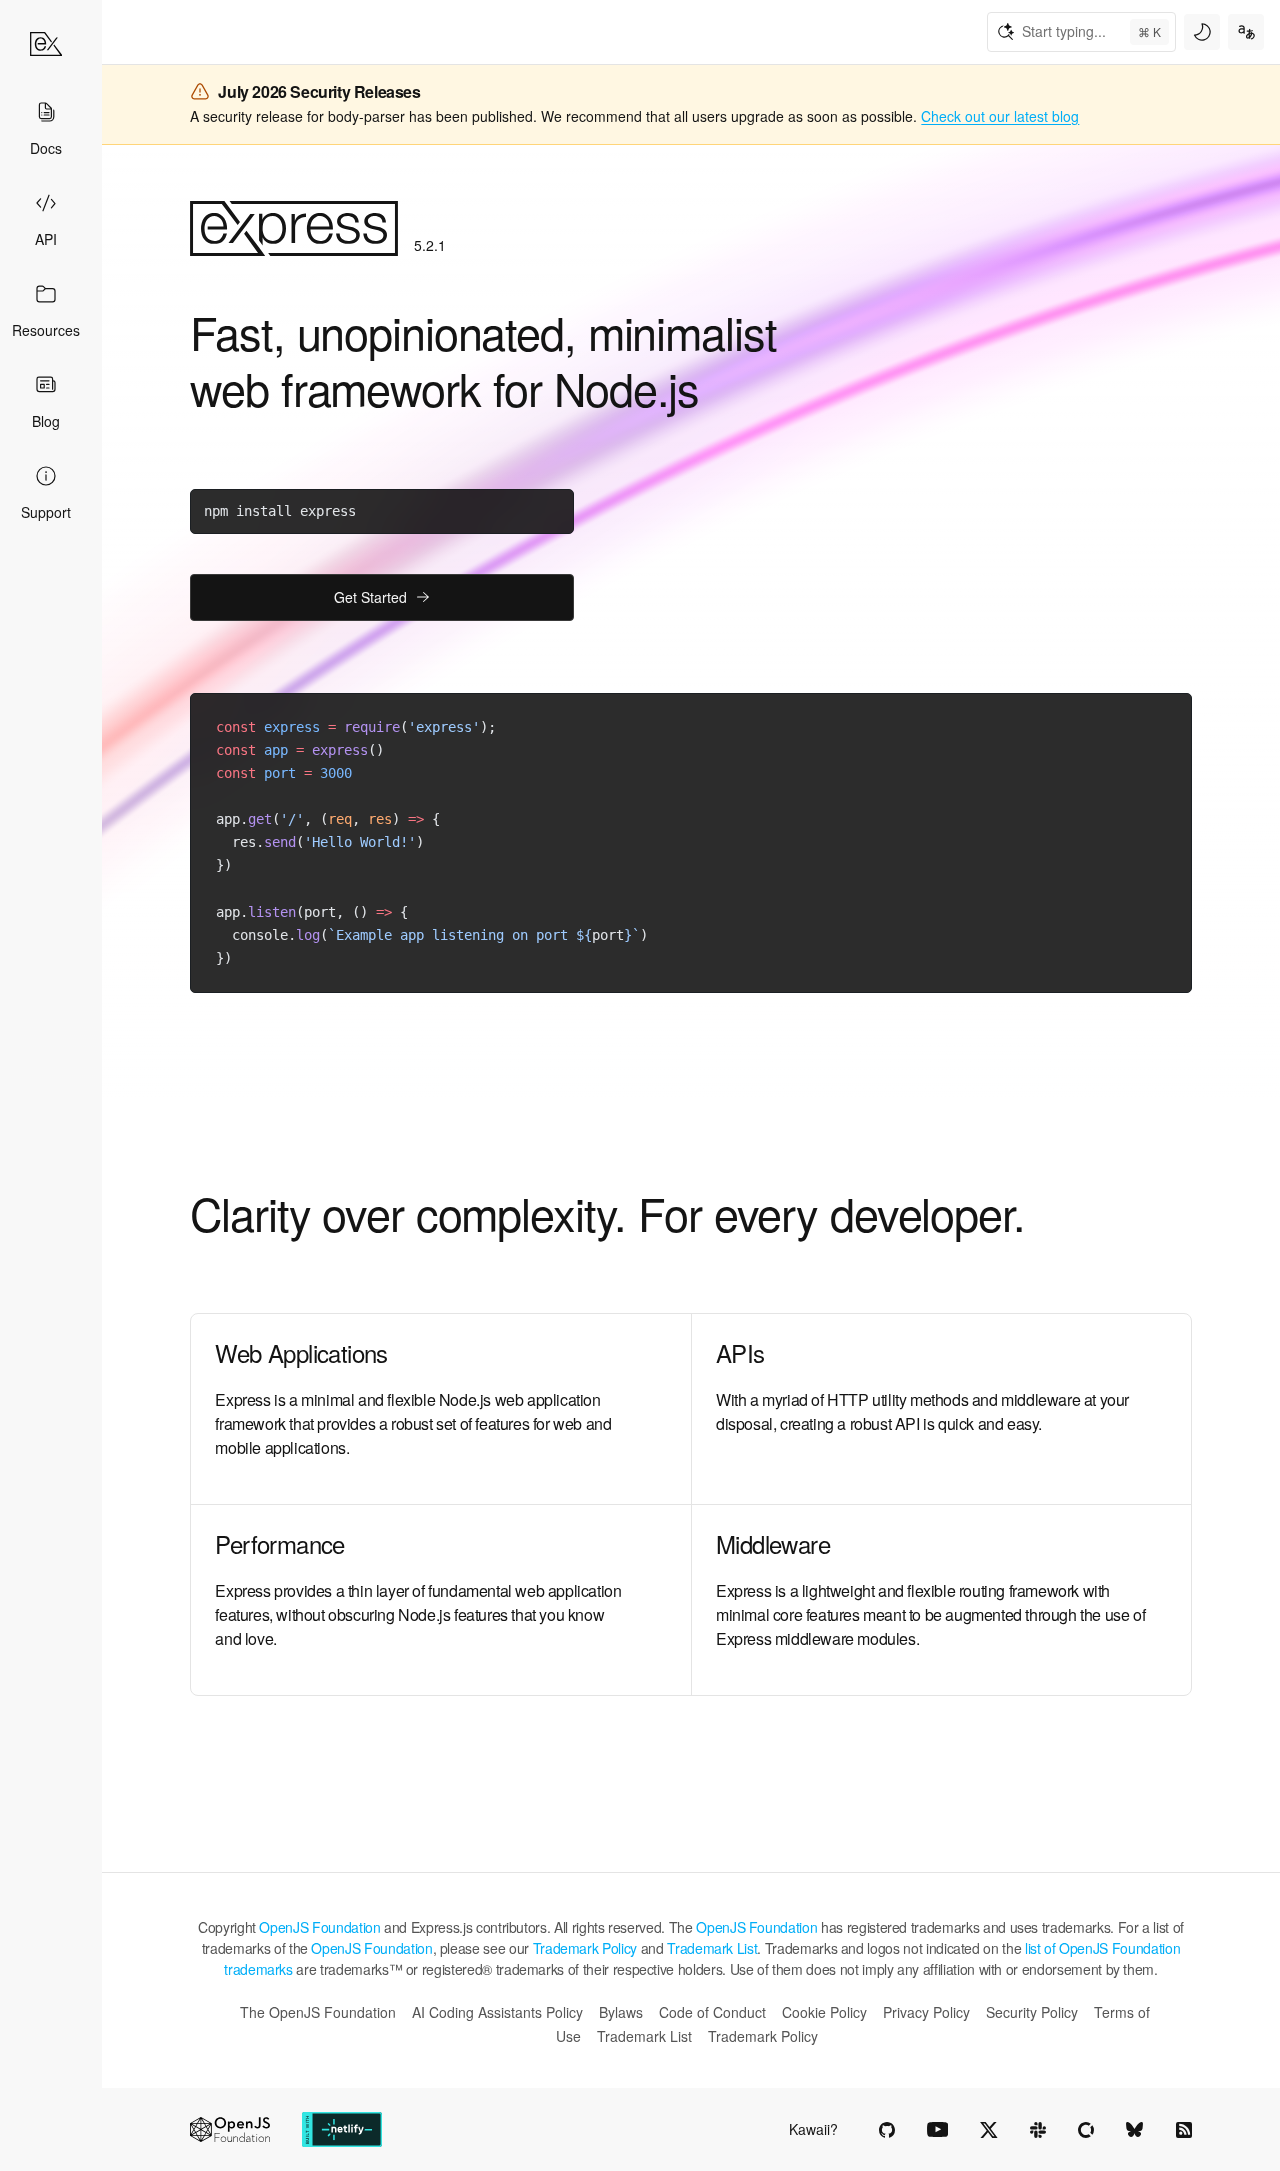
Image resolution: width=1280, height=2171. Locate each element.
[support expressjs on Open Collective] (1086, 2130)
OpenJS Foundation (319, 1927)
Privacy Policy (926, 2012)
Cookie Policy (824, 2012)
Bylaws (621, 2012)
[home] (46, 44)
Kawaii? (813, 2129)
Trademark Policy (585, 1948)
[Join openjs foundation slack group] (1038, 2130)
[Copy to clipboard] (550, 509)
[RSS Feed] (1184, 2130)
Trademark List (712, 1948)
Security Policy (1032, 2012)
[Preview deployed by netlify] (342, 2129)
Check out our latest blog (1000, 116)
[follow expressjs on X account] (989, 2130)
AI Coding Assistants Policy (497, 2012)
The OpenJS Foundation (318, 2012)
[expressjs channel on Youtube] (937, 2130)
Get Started (370, 597)
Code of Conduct (712, 2012)
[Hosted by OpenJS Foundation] (230, 2129)
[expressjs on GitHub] (887, 2130)
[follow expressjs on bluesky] (1135, 2130)
